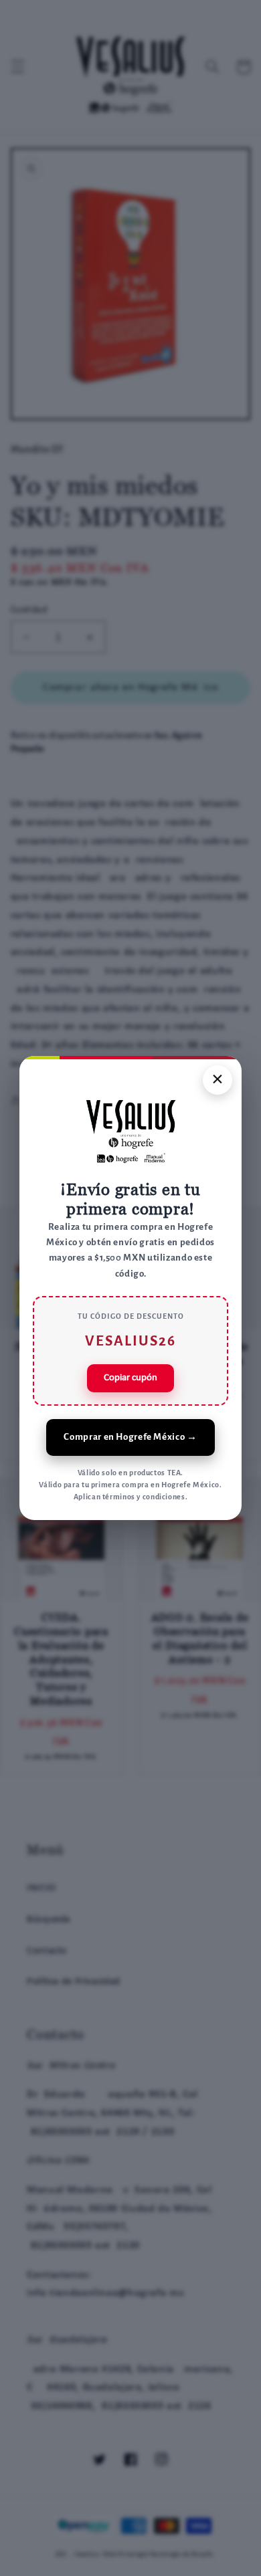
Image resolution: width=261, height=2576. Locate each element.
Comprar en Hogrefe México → (130, 1437)
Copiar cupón (130, 1378)
